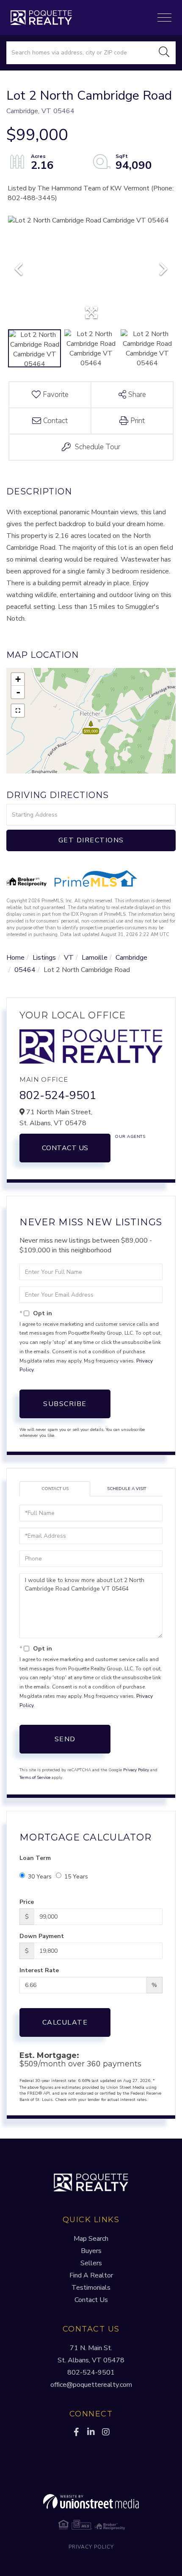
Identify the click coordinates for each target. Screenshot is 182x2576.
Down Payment (42, 1936)
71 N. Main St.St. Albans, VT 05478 (91, 2354)
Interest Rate (39, 1970)
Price (27, 1902)
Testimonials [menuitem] (91, 2288)
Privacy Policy (136, 1770)
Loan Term (35, 1858)
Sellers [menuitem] (91, 2263)
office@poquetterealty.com (91, 2385)
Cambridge (131, 958)
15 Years (76, 1877)
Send (65, 1739)
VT (69, 958)
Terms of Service (35, 1778)
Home (15, 958)
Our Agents (130, 1137)
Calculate (65, 2022)
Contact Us (65, 1148)
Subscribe (65, 1404)
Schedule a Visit (127, 1489)
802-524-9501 (58, 1095)
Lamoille (95, 958)
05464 (25, 970)
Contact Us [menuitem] (91, 2300)
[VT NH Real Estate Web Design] (91, 2502)
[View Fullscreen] (18, 711)
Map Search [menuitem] (91, 2239)
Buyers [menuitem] (91, 2251)
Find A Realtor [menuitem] (91, 2275)
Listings (44, 958)
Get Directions (91, 840)
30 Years (40, 1877)
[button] (164, 53)
